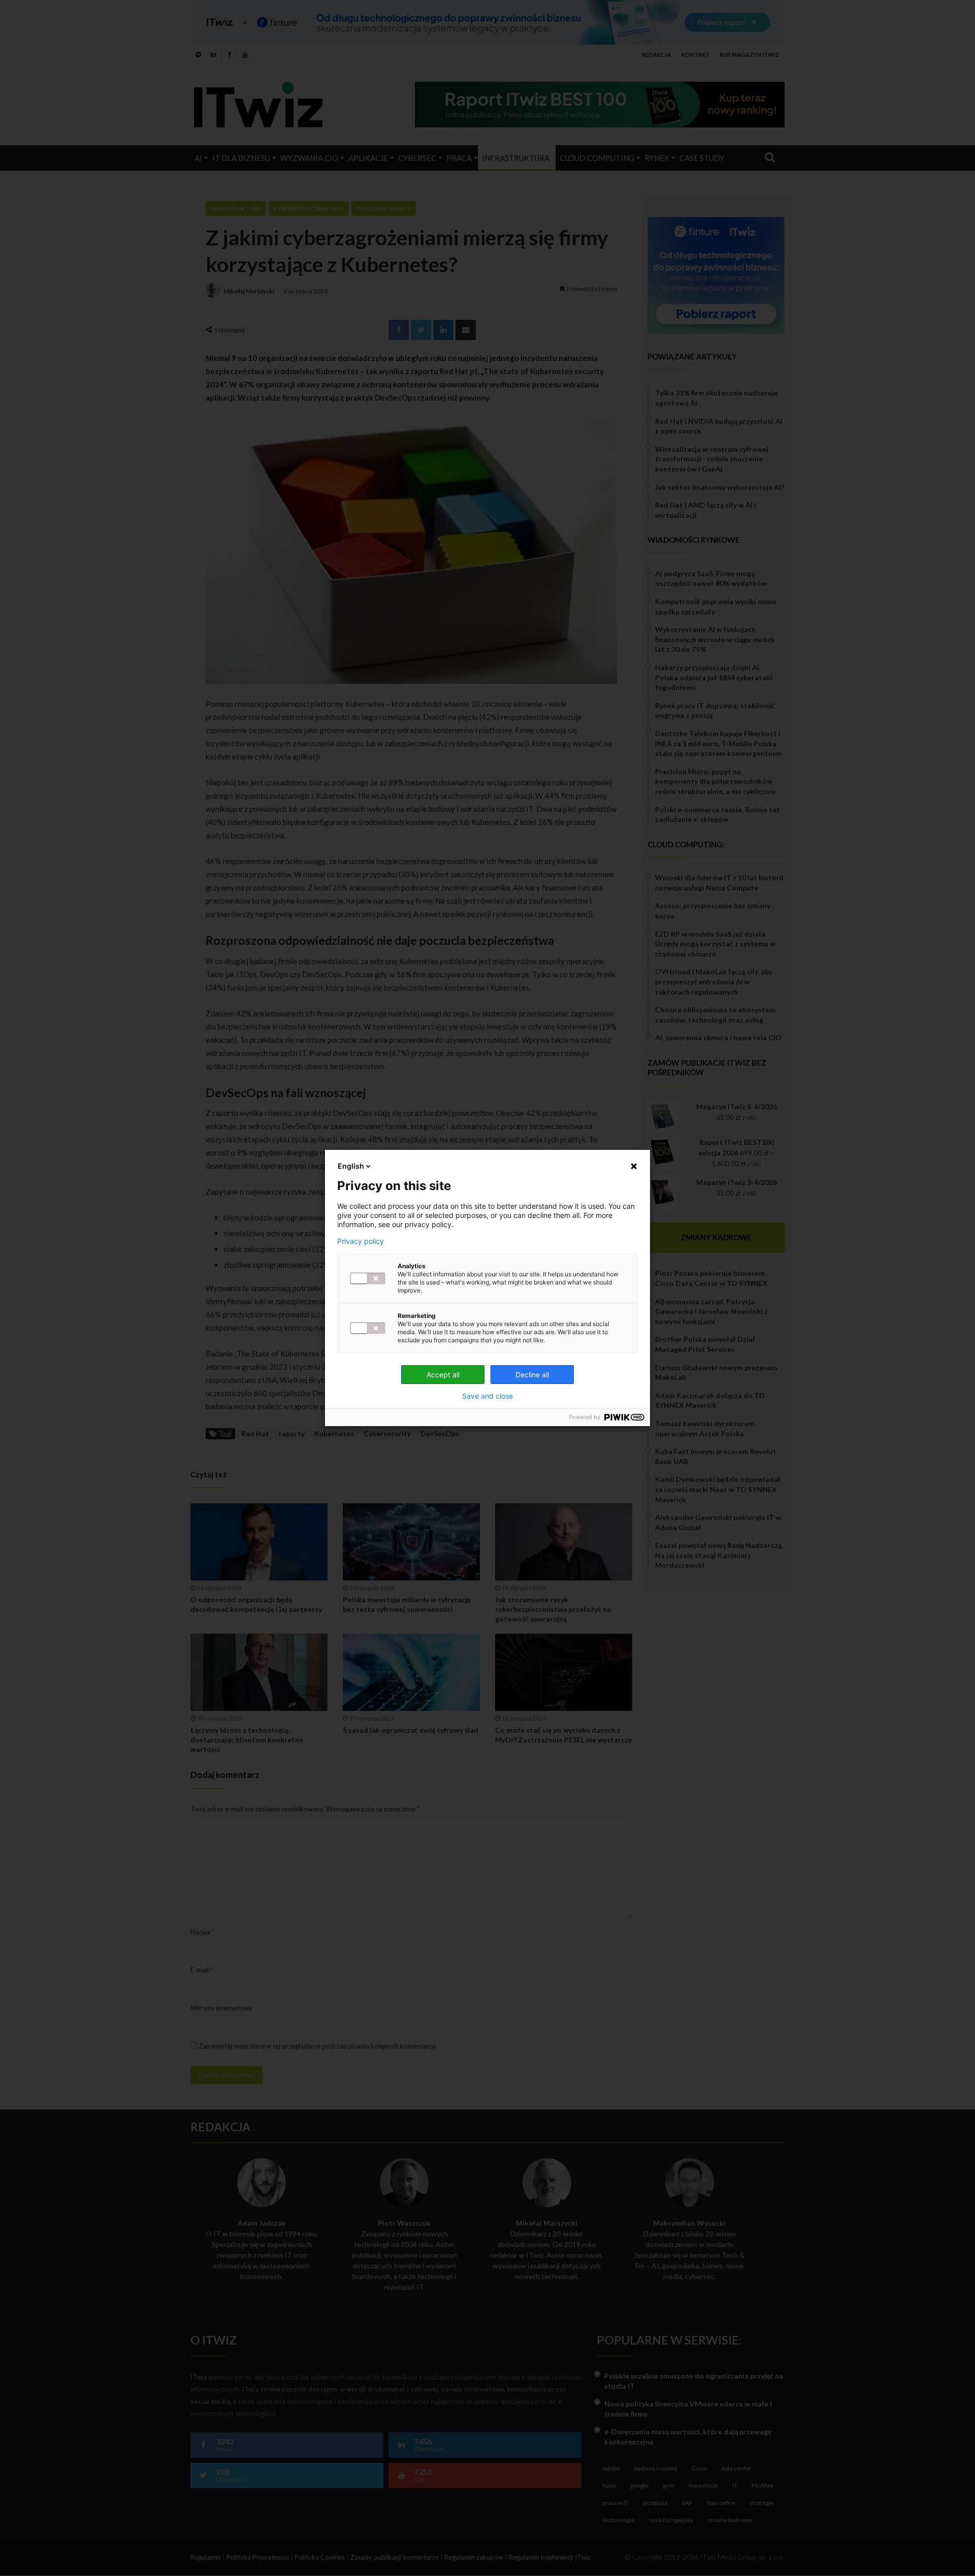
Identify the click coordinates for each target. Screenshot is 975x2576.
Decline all (532, 1375)
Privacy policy (361, 1241)
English (351, 1166)
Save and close (487, 1396)
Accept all (443, 1375)
